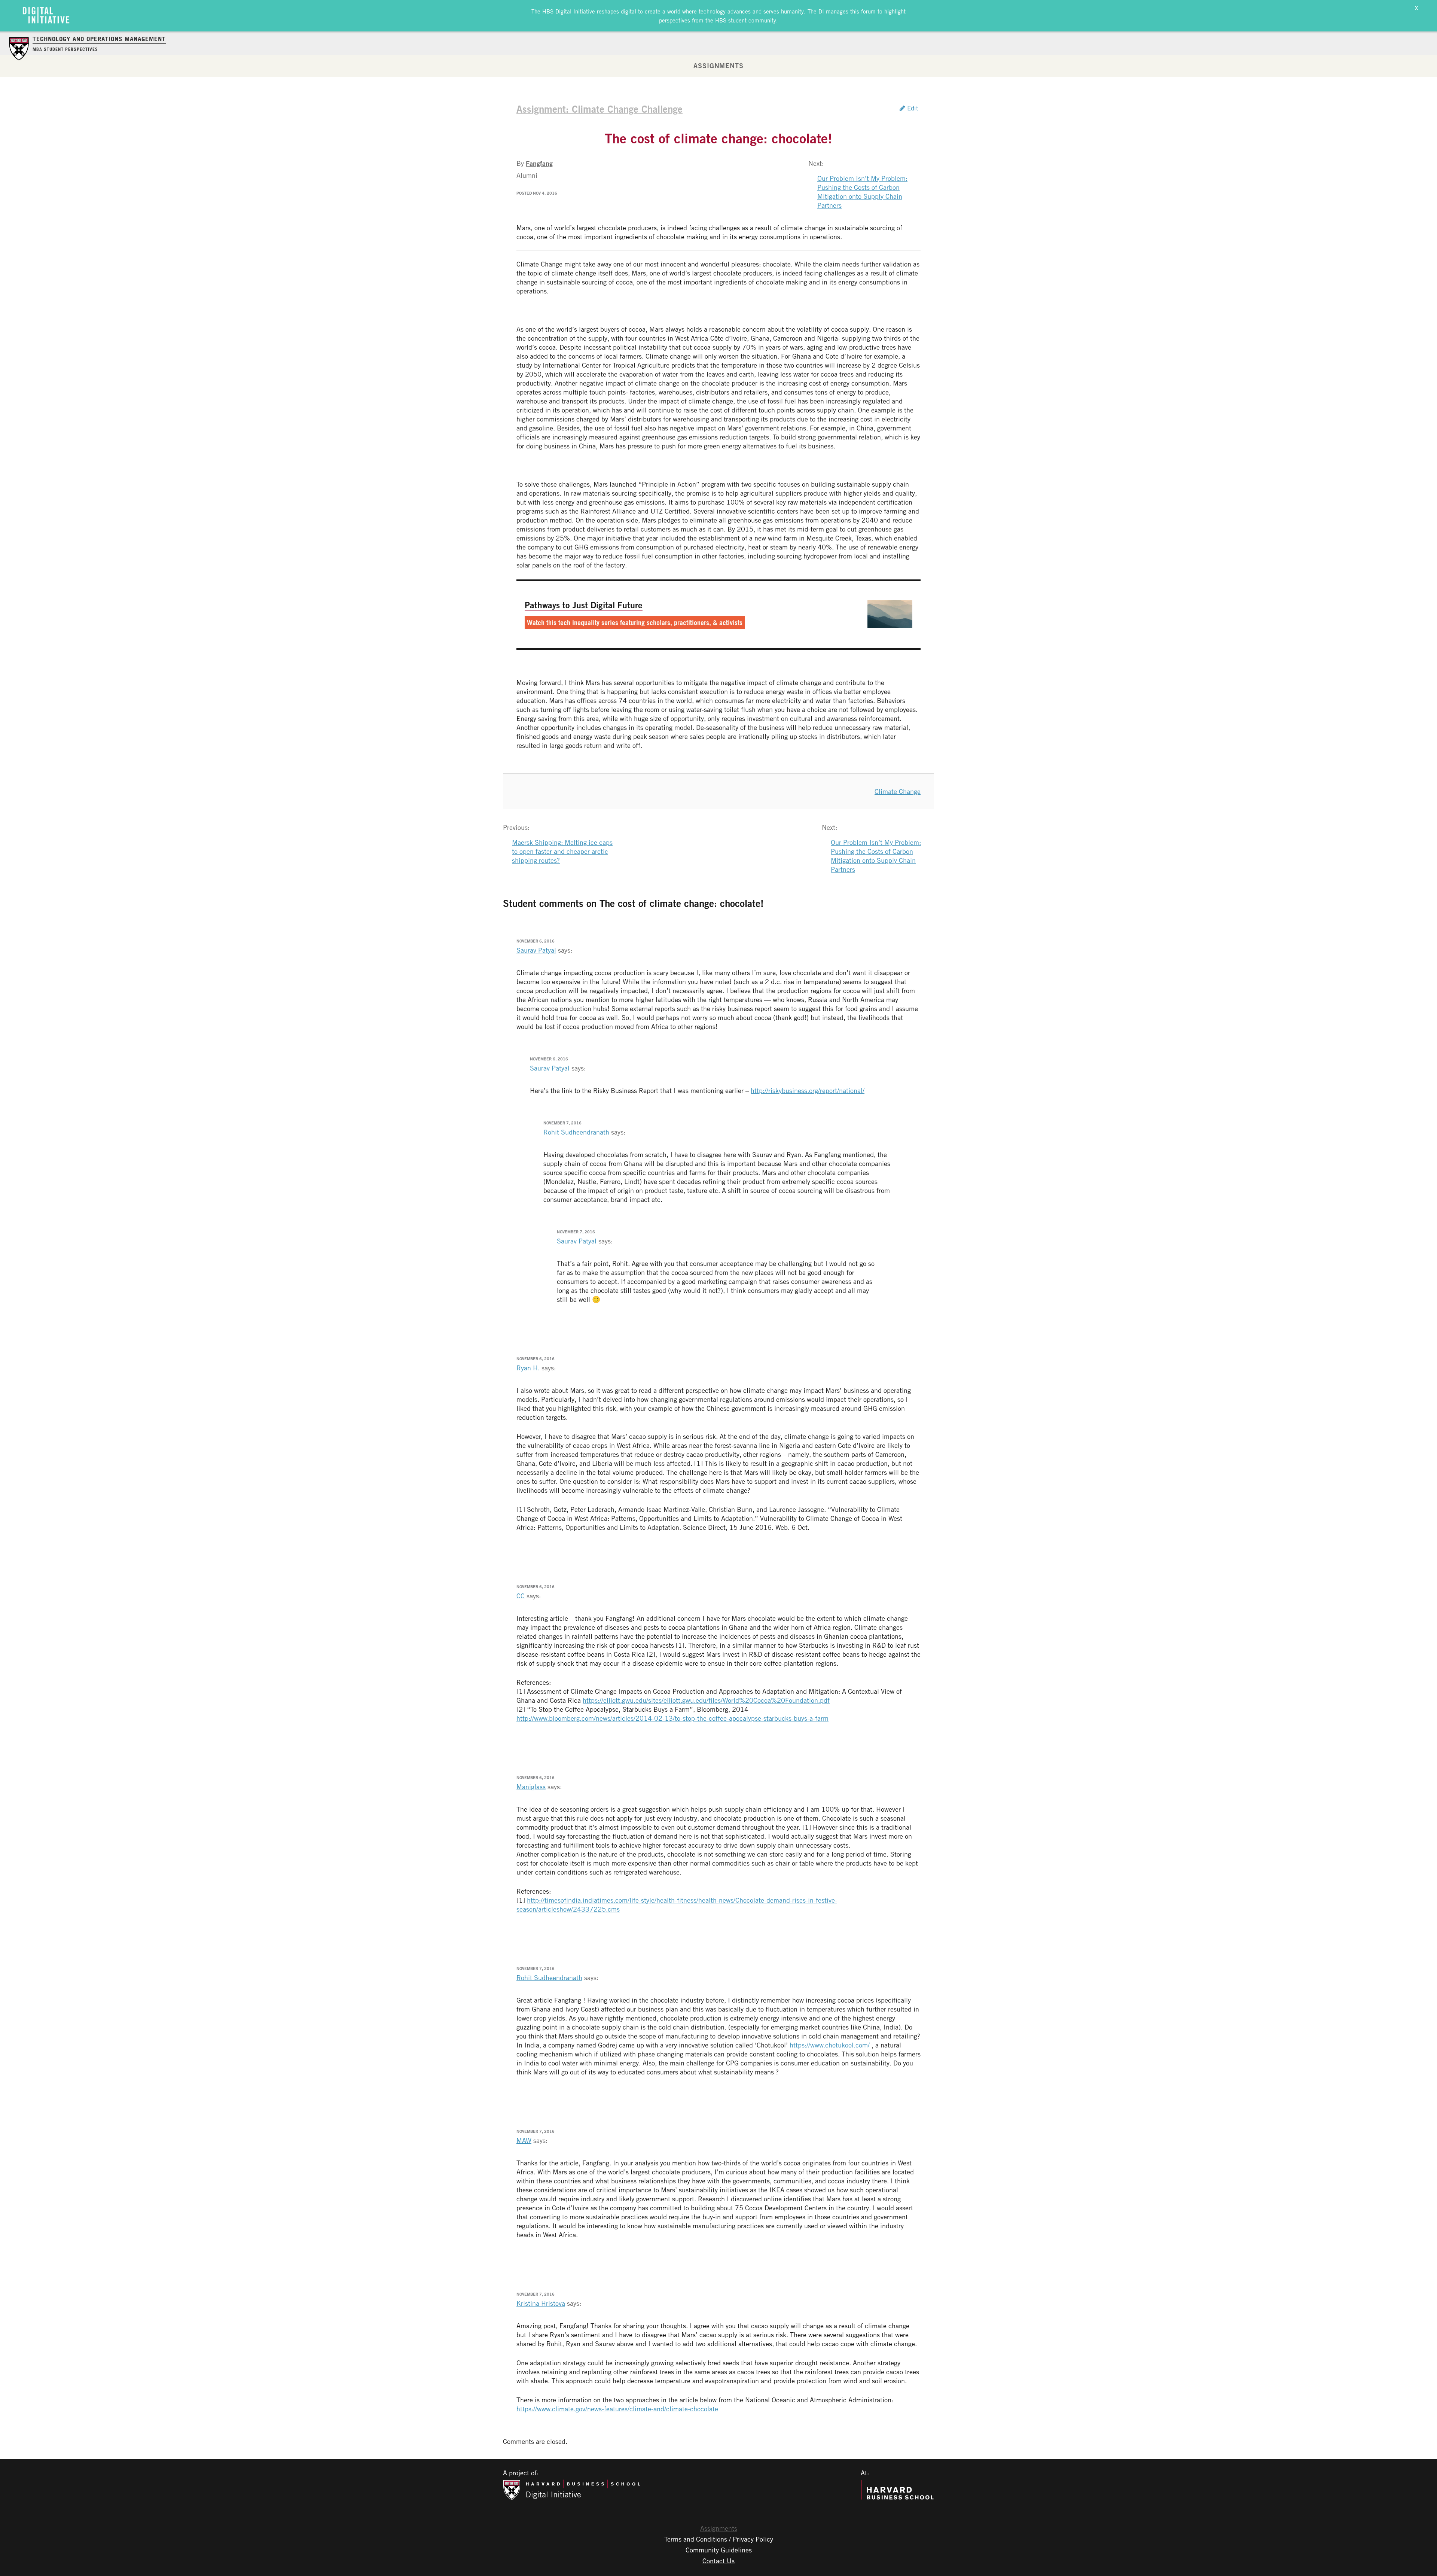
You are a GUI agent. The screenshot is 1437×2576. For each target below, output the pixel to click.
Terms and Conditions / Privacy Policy (719, 2539)
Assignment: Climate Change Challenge (599, 109)
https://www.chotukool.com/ (830, 2045)
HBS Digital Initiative (569, 11)
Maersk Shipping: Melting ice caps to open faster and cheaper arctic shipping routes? (562, 851)
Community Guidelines (719, 2550)
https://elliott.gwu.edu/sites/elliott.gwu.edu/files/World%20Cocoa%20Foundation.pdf (706, 1700)
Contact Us (718, 2561)
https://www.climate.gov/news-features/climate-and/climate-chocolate (617, 2409)
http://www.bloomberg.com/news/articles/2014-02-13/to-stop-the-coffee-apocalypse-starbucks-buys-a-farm (672, 1718)
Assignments (718, 66)
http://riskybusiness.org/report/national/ (808, 1090)
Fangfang (539, 163)
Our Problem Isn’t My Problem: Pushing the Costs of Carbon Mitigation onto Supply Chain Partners (862, 192)
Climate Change (898, 791)
